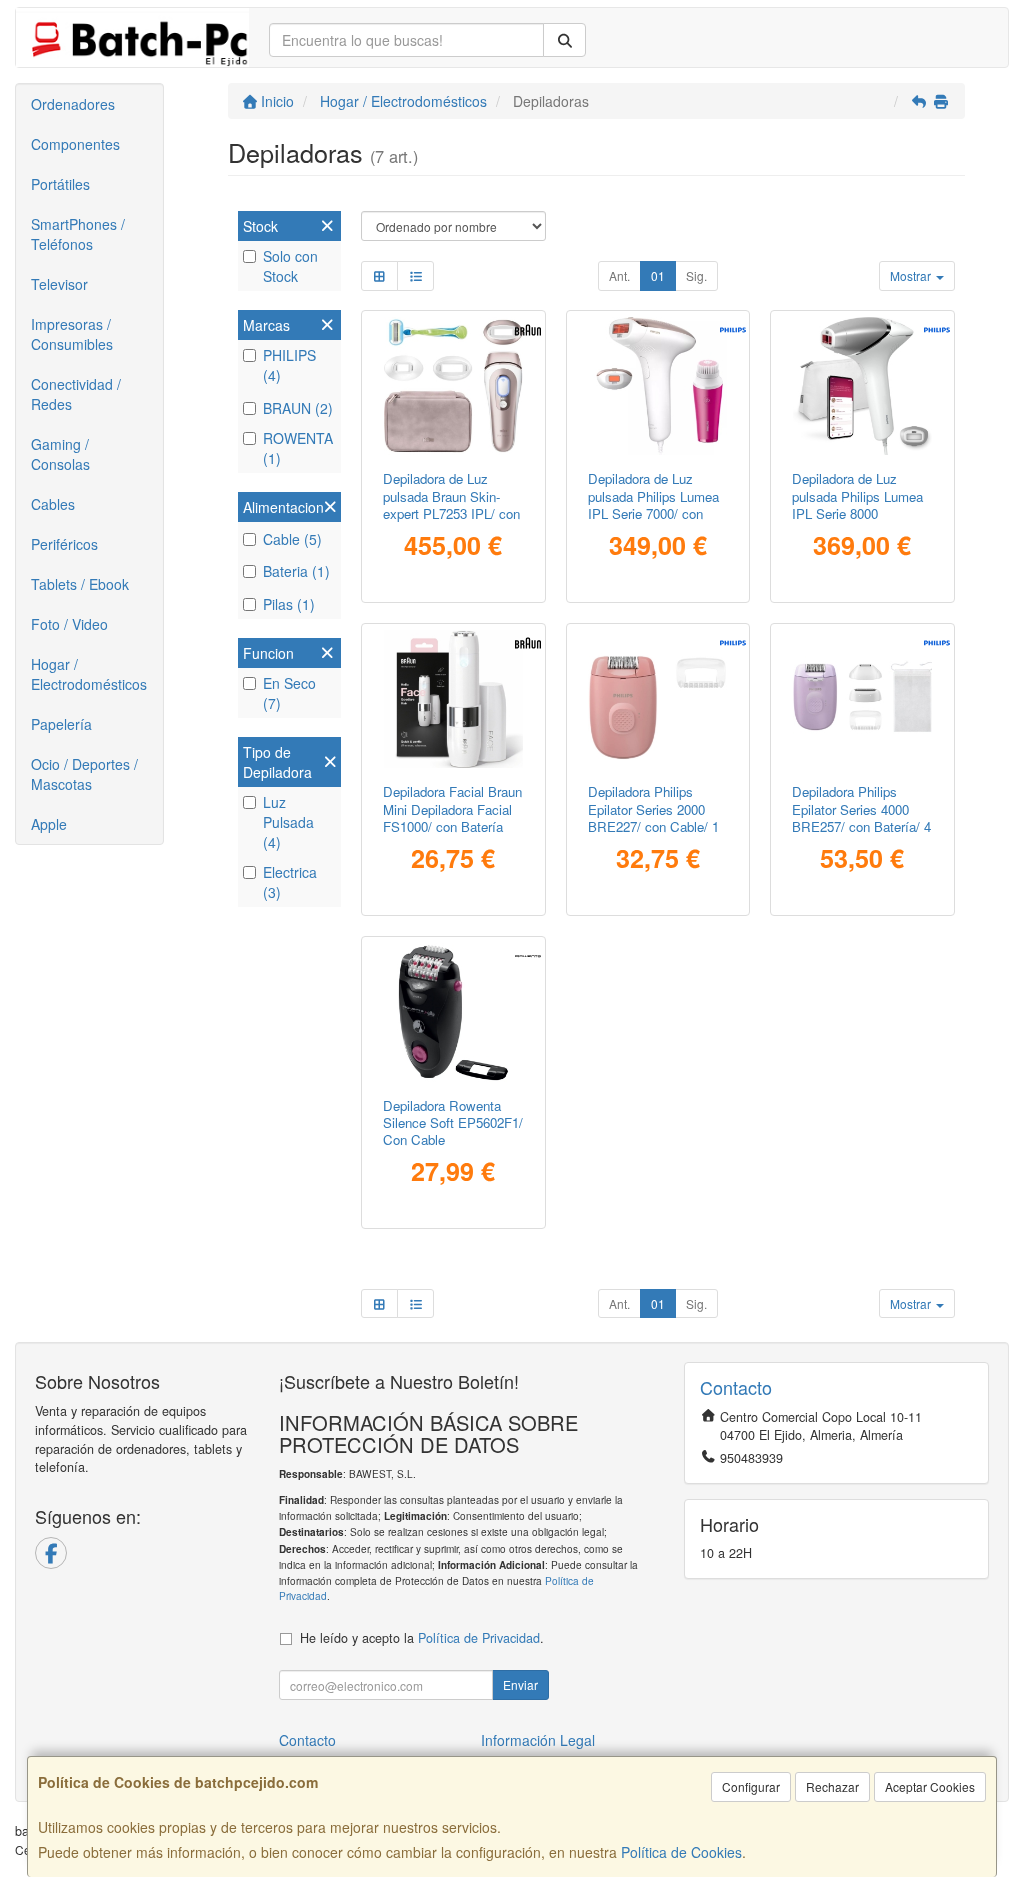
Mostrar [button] (912, 275)
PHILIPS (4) (289, 365)
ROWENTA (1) (298, 448)
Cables (53, 504)
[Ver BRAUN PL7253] (453, 386)
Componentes (75, 144)
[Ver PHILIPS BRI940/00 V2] (862, 386)
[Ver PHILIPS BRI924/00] (657, 386)
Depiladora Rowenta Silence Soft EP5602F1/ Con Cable (453, 1123)
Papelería (61, 724)
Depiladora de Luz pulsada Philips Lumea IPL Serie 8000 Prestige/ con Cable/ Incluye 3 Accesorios (857, 513)
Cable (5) (292, 539)
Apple (49, 824)
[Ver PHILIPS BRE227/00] (657, 699)
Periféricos (64, 544)
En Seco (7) (289, 693)
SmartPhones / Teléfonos (78, 234)
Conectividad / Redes (76, 394)
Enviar (520, 1684)
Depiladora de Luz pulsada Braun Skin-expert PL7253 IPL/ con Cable (451, 504)
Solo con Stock (290, 266)
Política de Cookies (681, 1852)
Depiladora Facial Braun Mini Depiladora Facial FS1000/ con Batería (452, 809)
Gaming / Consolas (60, 454)
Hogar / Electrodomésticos (89, 674)
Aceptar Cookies (930, 1786)
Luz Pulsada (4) (288, 822)
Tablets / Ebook (80, 584)
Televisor (59, 284)
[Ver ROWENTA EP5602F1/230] (453, 1012)
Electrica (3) (290, 882)
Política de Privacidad (479, 1638)
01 (658, 275)
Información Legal (538, 1740)
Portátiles (60, 184)
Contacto (307, 1740)
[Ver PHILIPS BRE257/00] (862, 699)
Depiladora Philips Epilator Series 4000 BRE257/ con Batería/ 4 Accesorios (861, 817)
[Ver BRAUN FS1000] (453, 699)
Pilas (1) (289, 604)
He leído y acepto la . (422, 1638)
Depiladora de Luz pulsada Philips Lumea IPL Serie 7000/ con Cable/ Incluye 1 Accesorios (653, 513)
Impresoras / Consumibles (72, 334)
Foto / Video (69, 624)
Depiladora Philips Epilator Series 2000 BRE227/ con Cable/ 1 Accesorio (653, 817)
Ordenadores (73, 104)
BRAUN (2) (298, 408)
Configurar (751, 1786)
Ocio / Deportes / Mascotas (84, 774)
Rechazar (832, 1786)
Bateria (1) (296, 571)
